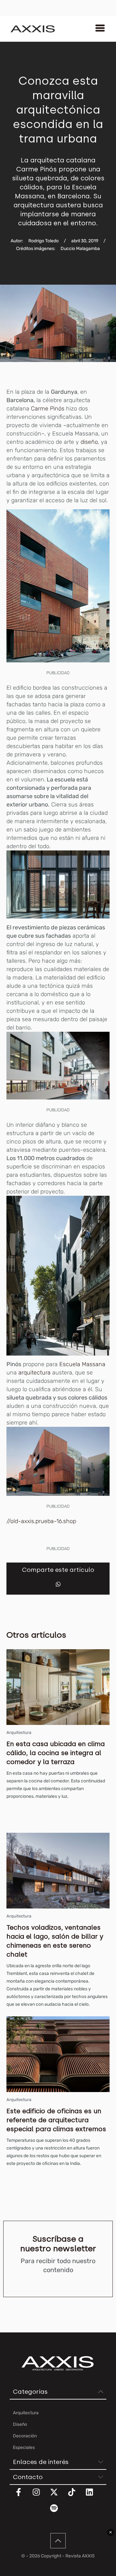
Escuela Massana (82, 1364)
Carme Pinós (48, 409)
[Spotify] (58, 2512)
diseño (89, 442)
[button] (58, 1584)
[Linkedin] (93, 2496)
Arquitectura (19, 1732)
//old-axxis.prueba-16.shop (41, 1521)
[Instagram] (40, 2496)
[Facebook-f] (23, 2496)
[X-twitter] (58, 2496)
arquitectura (34, 1373)
